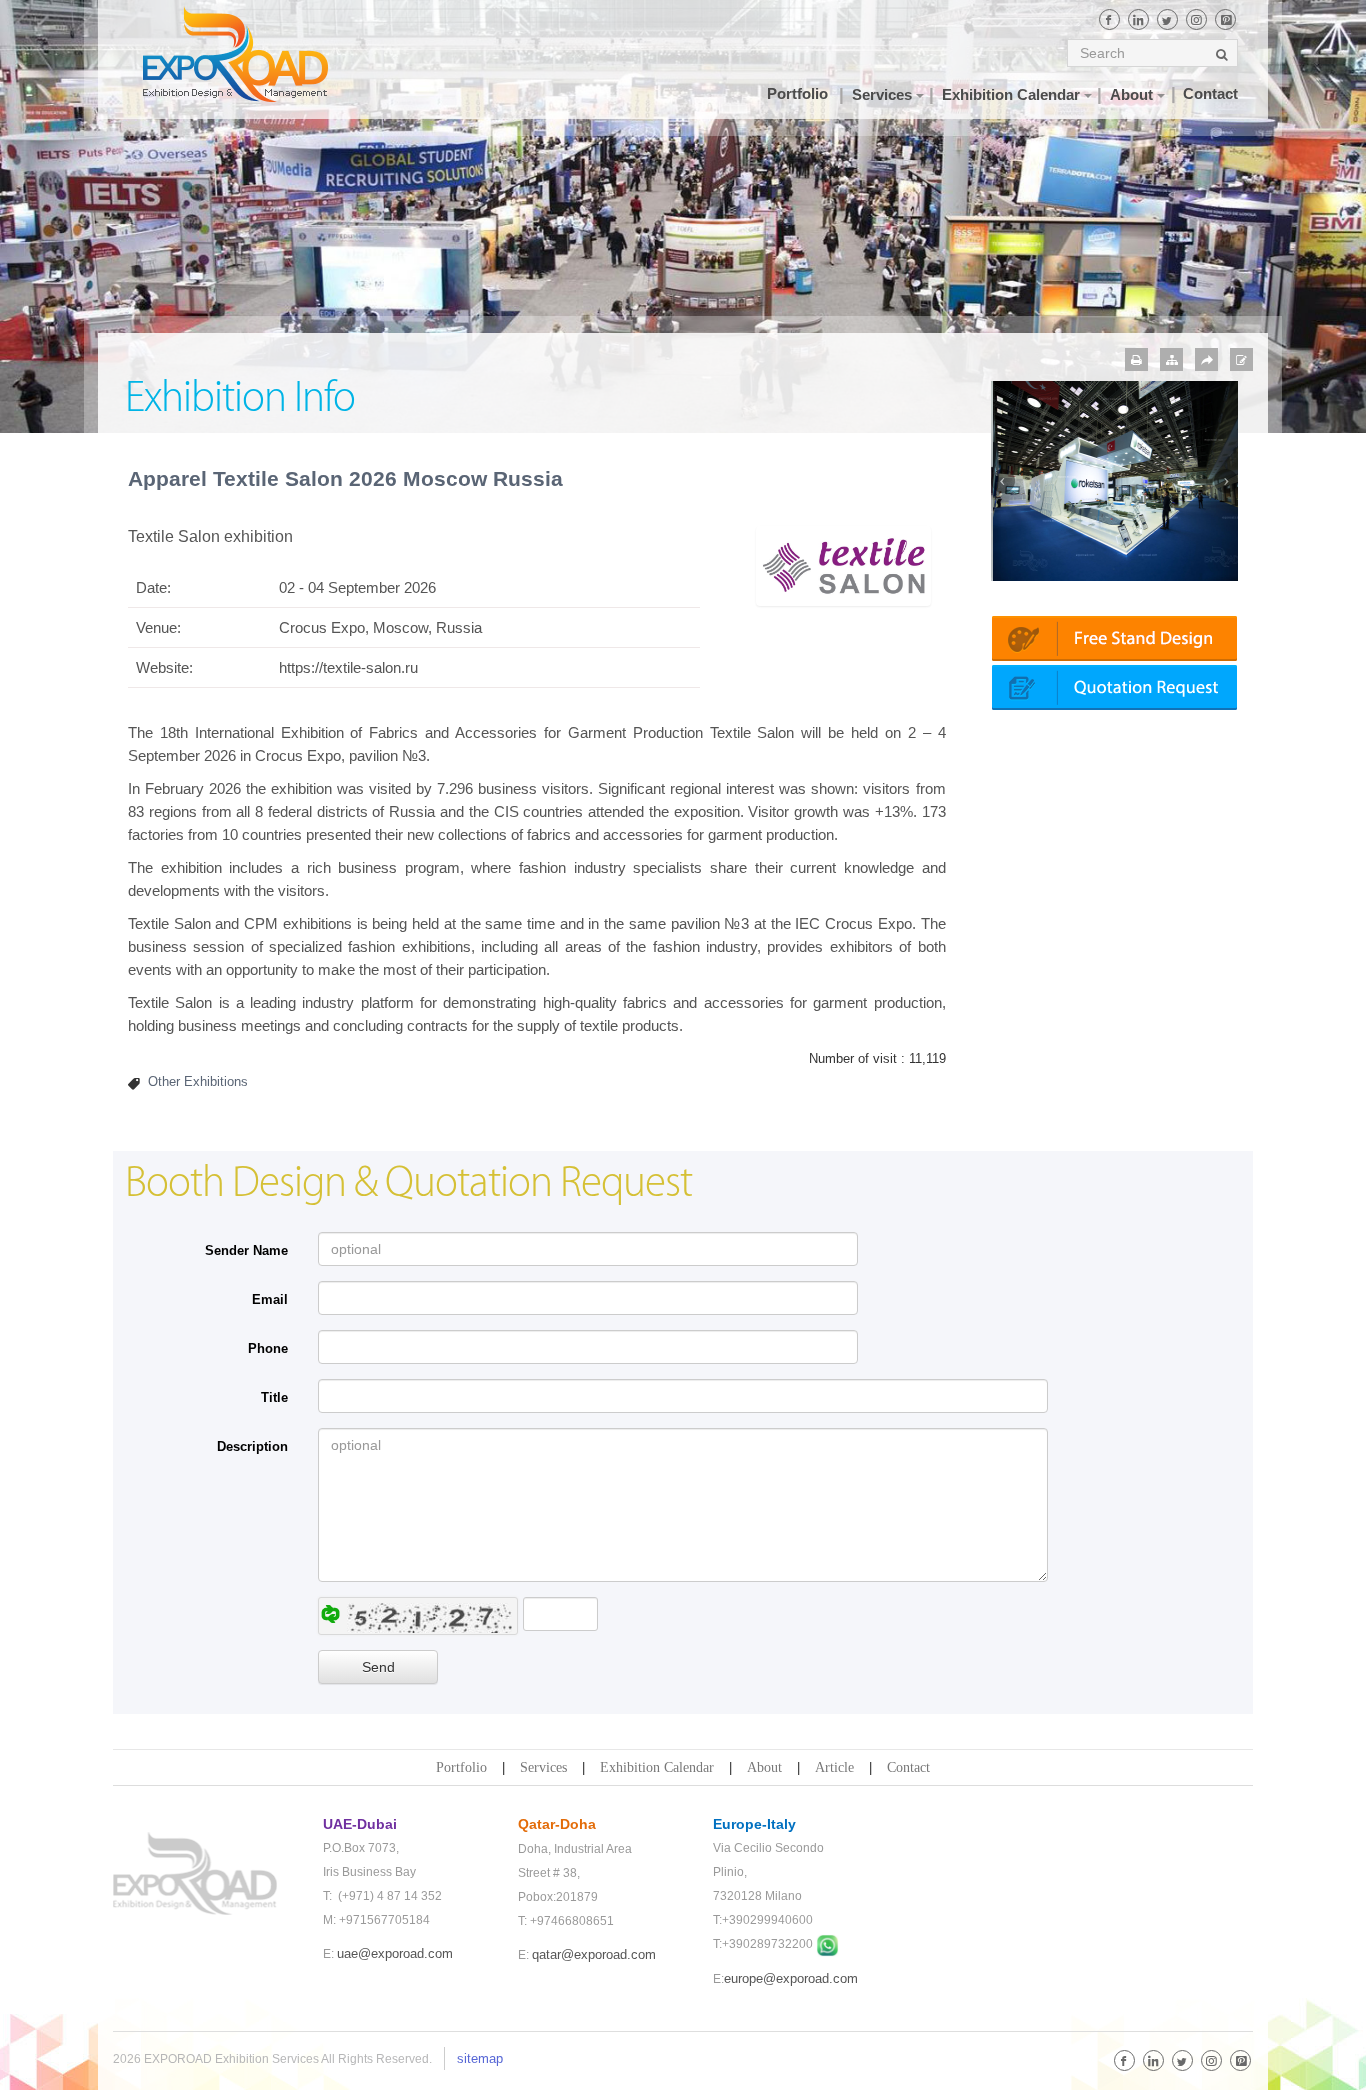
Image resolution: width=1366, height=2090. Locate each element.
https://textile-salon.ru (348, 667)
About (764, 1767)
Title (274, 1397)
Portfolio (461, 1767)
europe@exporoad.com (791, 1978)
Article (834, 1767)
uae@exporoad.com (395, 1953)
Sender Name (246, 1250)
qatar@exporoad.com (594, 1954)
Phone (268, 1348)
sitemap (480, 2058)
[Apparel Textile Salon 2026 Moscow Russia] (843, 564)
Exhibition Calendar (657, 1767)
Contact (908, 1767)
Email (270, 1299)
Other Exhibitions (198, 1081)
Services (543, 1767)
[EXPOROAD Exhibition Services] (255, 54)
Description (252, 1446)
